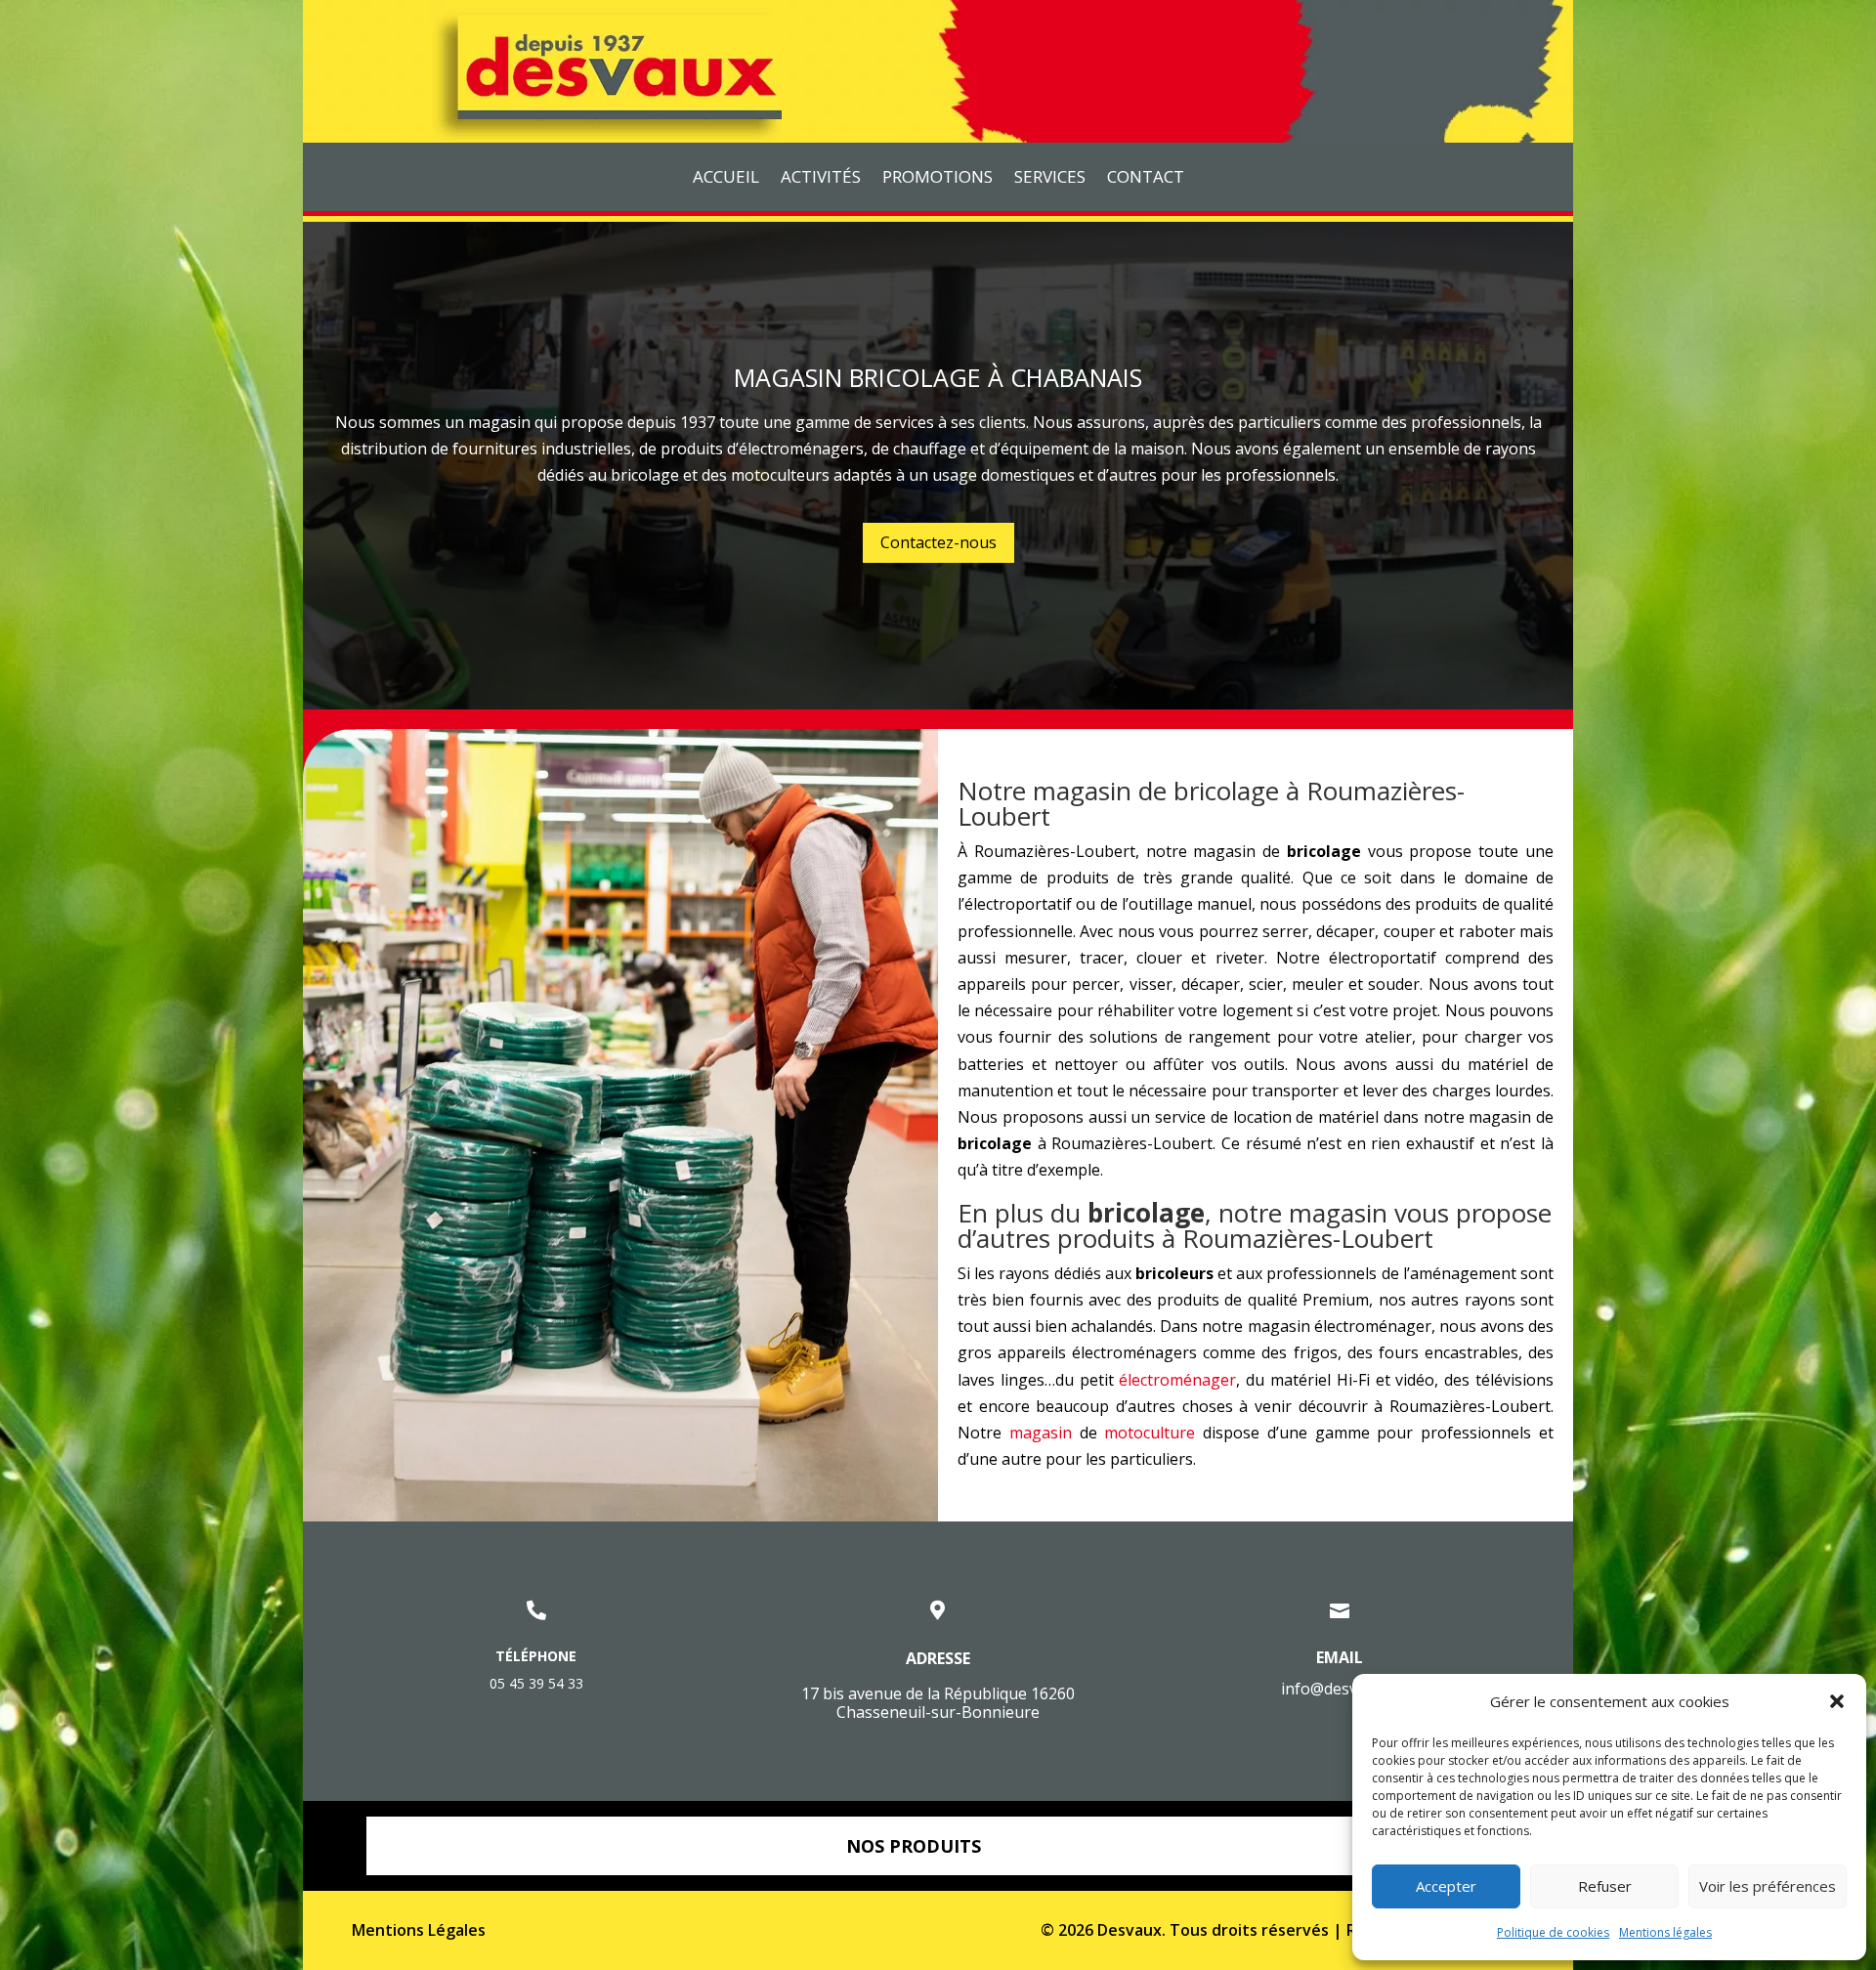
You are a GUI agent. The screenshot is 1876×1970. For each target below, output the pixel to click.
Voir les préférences (1768, 1886)
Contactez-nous (938, 542)
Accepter (1446, 1886)
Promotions (938, 179)
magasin (1041, 1433)
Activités (821, 179)
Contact (1146, 179)
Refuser (1605, 1886)
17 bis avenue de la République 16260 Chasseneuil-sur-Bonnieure (938, 1703)
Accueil (726, 179)
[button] (1837, 1701)
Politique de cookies (1553, 1932)
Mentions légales (1665, 1932)
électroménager (1177, 1380)
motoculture (1150, 1433)
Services (1050, 179)
